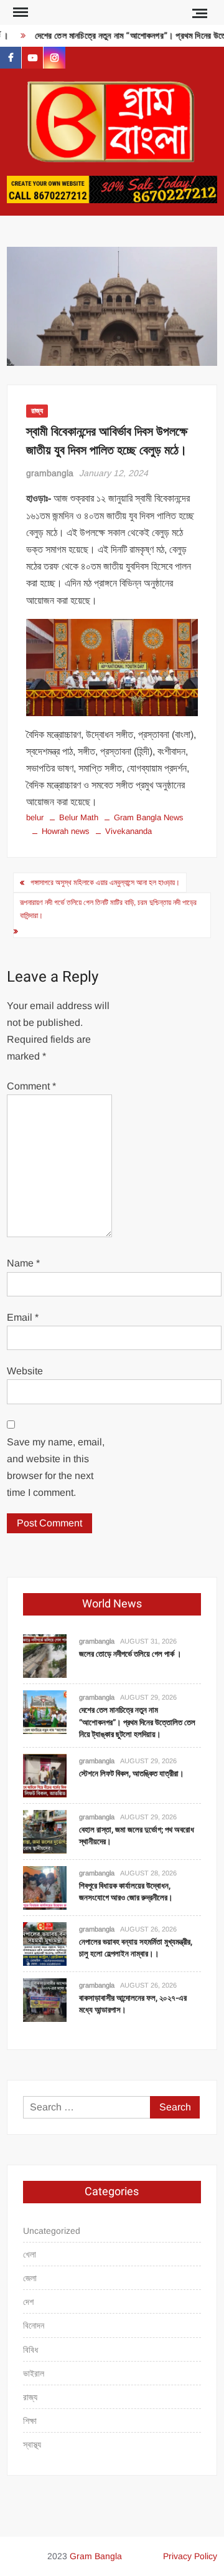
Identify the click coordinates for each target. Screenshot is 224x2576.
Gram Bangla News (149, 817)
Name (23, 1263)
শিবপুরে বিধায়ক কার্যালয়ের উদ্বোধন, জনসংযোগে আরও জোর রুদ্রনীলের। (126, 1892)
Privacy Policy (190, 2556)
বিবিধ (30, 2350)
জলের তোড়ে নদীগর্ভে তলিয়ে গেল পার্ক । (130, 1654)
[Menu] (19, 12)
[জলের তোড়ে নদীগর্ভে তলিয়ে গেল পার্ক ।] (45, 1656)
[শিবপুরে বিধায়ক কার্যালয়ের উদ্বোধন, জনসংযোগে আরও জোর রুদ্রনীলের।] (45, 1887)
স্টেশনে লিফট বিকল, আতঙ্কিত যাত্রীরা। (132, 1774)
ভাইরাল (34, 2373)
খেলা (30, 2254)
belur (35, 817)
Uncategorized (52, 2231)
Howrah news (66, 831)
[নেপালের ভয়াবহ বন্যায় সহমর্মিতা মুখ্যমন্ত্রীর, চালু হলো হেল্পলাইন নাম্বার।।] (45, 1943)
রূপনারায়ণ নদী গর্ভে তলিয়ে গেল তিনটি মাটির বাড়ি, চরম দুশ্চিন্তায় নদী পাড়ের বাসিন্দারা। (108, 909)
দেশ (28, 2302)
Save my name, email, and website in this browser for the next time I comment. (56, 1468)
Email (23, 1317)
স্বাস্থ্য (32, 2444)
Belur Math (79, 817)
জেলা (30, 2278)
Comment (31, 1086)
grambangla (50, 473)
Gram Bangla (96, 2556)
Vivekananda (128, 831)
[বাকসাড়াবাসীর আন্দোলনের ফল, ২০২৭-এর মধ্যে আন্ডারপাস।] (45, 1999)
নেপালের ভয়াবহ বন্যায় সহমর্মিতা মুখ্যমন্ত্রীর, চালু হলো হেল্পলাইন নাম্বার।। (136, 1948)
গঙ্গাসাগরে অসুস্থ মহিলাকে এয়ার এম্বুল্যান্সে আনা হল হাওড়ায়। (105, 883)
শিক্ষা (30, 2421)
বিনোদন (34, 2325)
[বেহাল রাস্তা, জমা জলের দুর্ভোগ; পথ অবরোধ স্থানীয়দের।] (45, 1831)
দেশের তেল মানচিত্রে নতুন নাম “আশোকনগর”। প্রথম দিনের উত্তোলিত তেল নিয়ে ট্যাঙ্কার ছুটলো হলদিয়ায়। (137, 1722)
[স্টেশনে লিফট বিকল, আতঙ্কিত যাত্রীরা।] (45, 1775)
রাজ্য (37, 411)
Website (25, 1371)
